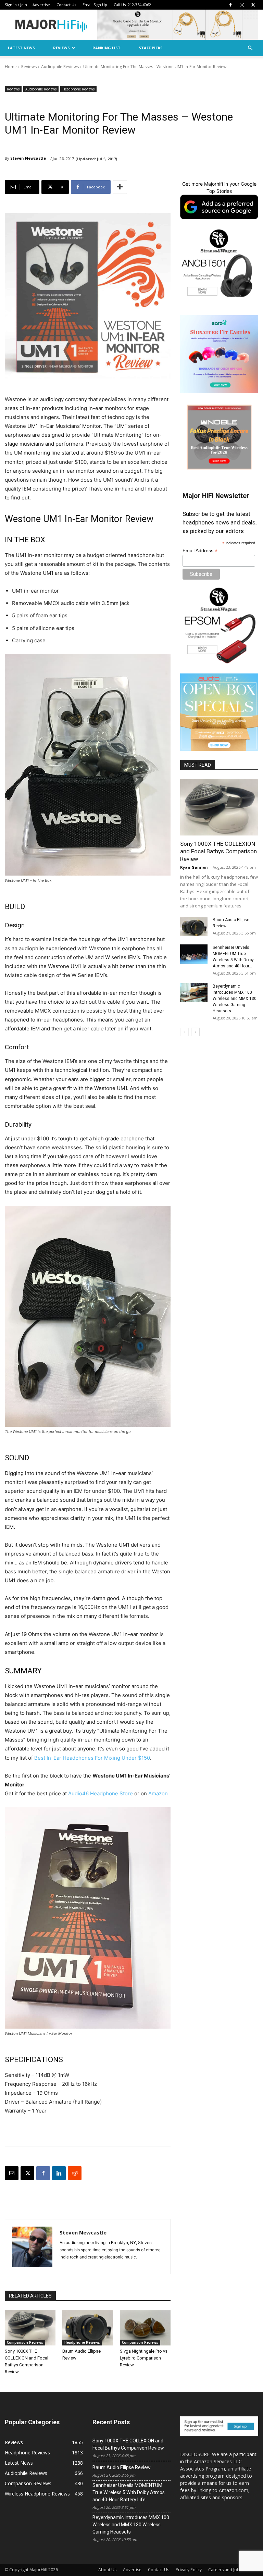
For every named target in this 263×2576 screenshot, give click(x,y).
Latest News (21, 48)
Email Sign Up (95, 5)
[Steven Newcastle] (32, 2247)
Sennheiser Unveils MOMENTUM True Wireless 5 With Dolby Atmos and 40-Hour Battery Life (129, 2492)
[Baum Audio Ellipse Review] (88, 2328)
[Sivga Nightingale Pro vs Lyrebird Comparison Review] (145, 2328)
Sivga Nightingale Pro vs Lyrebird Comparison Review (144, 2358)
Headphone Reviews (78, 89)
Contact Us (66, 5)
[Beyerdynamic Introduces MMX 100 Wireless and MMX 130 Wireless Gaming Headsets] (194, 993)
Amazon (158, 1793)
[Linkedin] (59, 2173)
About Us (107, 2570)
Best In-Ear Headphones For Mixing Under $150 (92, 1758)
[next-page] (195, 1032)
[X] (253, 5)
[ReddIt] (75, 2173)
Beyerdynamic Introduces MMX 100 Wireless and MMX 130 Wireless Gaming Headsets (235, 999)
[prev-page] (184, 1032)
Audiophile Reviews (60, 67)
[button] (250, 48)
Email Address (200, 551)
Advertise (41, 5)
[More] (120, 187)
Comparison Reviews (25, 2342)
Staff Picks (151, 48)
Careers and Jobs (225, 2570)
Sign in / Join (16, 5)
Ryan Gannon (194, 867)
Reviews (61, 48)
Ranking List (107, 48)
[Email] (12, 2173)
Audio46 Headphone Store (101, 1793)
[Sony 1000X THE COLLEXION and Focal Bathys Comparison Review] (30, 2328)
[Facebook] (230, 5)
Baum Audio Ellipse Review (122, 2467)
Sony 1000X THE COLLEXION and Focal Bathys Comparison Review (218, 851)
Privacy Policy (189, 2570)
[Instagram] (242, 5)
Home (11, 67)
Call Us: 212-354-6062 (132, 5)
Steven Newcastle (28, 158)
